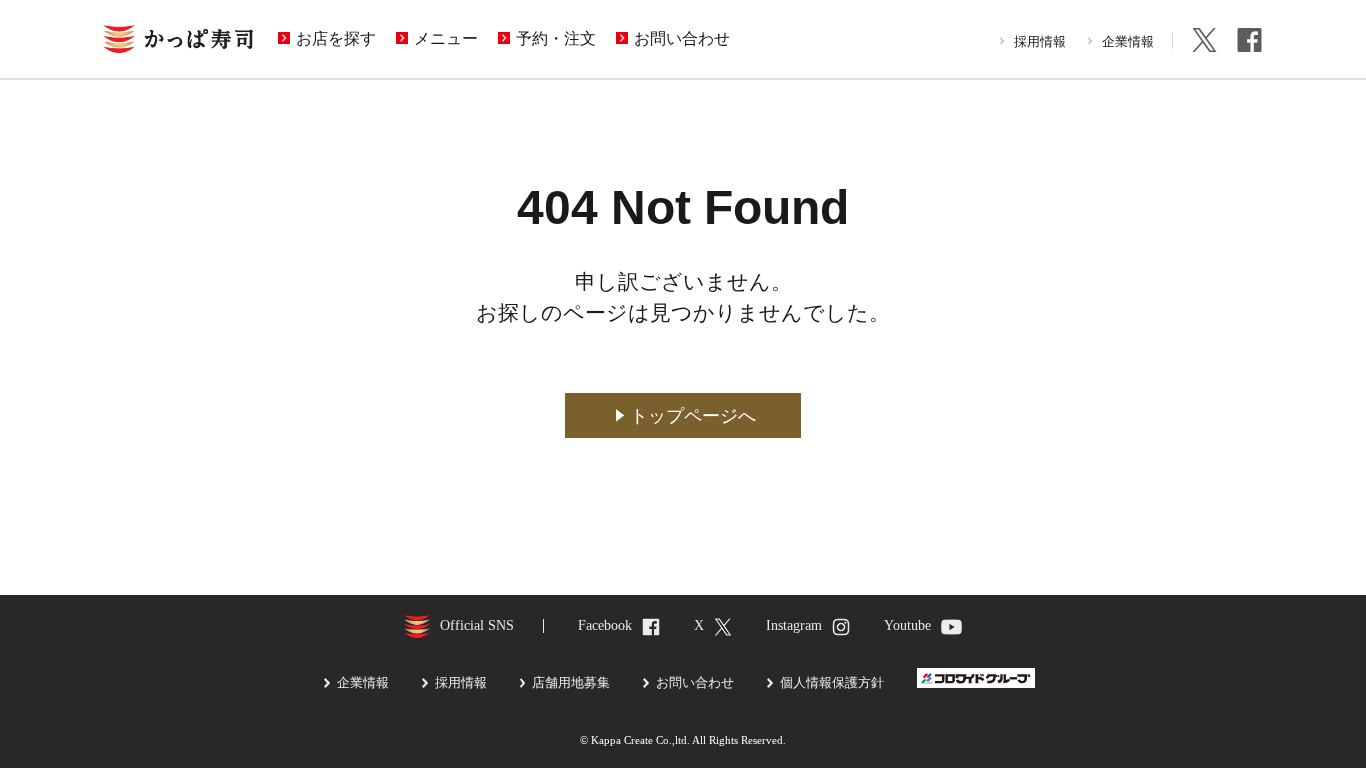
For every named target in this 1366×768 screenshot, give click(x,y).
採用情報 (1040, 41)
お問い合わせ (682, 39)
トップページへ (693, 416)
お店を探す (336, 39)
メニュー (446, 39)
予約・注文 (556, 39)
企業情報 (1128, 41)
